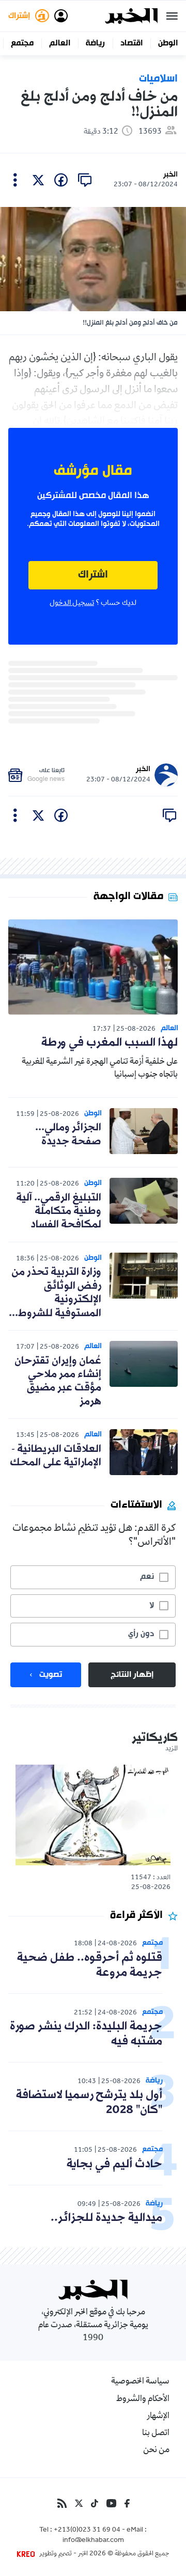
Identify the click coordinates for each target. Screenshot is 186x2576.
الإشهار (158, 2417)
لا (152, 1606)
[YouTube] (111, 2503)
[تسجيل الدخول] (61, 16)
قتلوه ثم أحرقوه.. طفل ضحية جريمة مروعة (90, 1965)
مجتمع (22, 43)
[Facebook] (127, 2503)
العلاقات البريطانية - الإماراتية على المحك (56, 1456)
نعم (147, 1577)
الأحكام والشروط (143, 2399)
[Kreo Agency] (27, 2554)
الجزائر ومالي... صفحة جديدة (68, 1134)
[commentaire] (85, 180)
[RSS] (62, 2503)
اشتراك (93, 575)
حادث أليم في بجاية (114, 2164)
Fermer (172, 16)
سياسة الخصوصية (140, 2382)
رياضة (95, 43)
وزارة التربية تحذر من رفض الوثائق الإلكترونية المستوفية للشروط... (55, 1293)
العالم (60, 43)
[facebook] (61, 180)
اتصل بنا (156, 2434)
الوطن (168, 43)
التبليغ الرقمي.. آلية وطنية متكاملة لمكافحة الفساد (59, 1212)
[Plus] (15, 180)
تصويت (51, 1675)
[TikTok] (95, 2503)
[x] (38, 180)
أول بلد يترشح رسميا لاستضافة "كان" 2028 (89, 2103)
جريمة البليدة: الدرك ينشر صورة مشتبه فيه (86, 2034)
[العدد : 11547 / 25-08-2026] (93, 1815)
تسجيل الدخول (72, 603)
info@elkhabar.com (93, 2541)
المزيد (172, 1749)
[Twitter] (79, 2503)
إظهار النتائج (132, 1675)
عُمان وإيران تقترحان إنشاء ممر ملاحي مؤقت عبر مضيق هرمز (58, 1381)
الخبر (171, 175)
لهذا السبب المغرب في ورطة (110, 1043)
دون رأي (141, 1634)
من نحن (156, 2451)
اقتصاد (131, 43)
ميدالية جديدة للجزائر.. (106, 2218)
